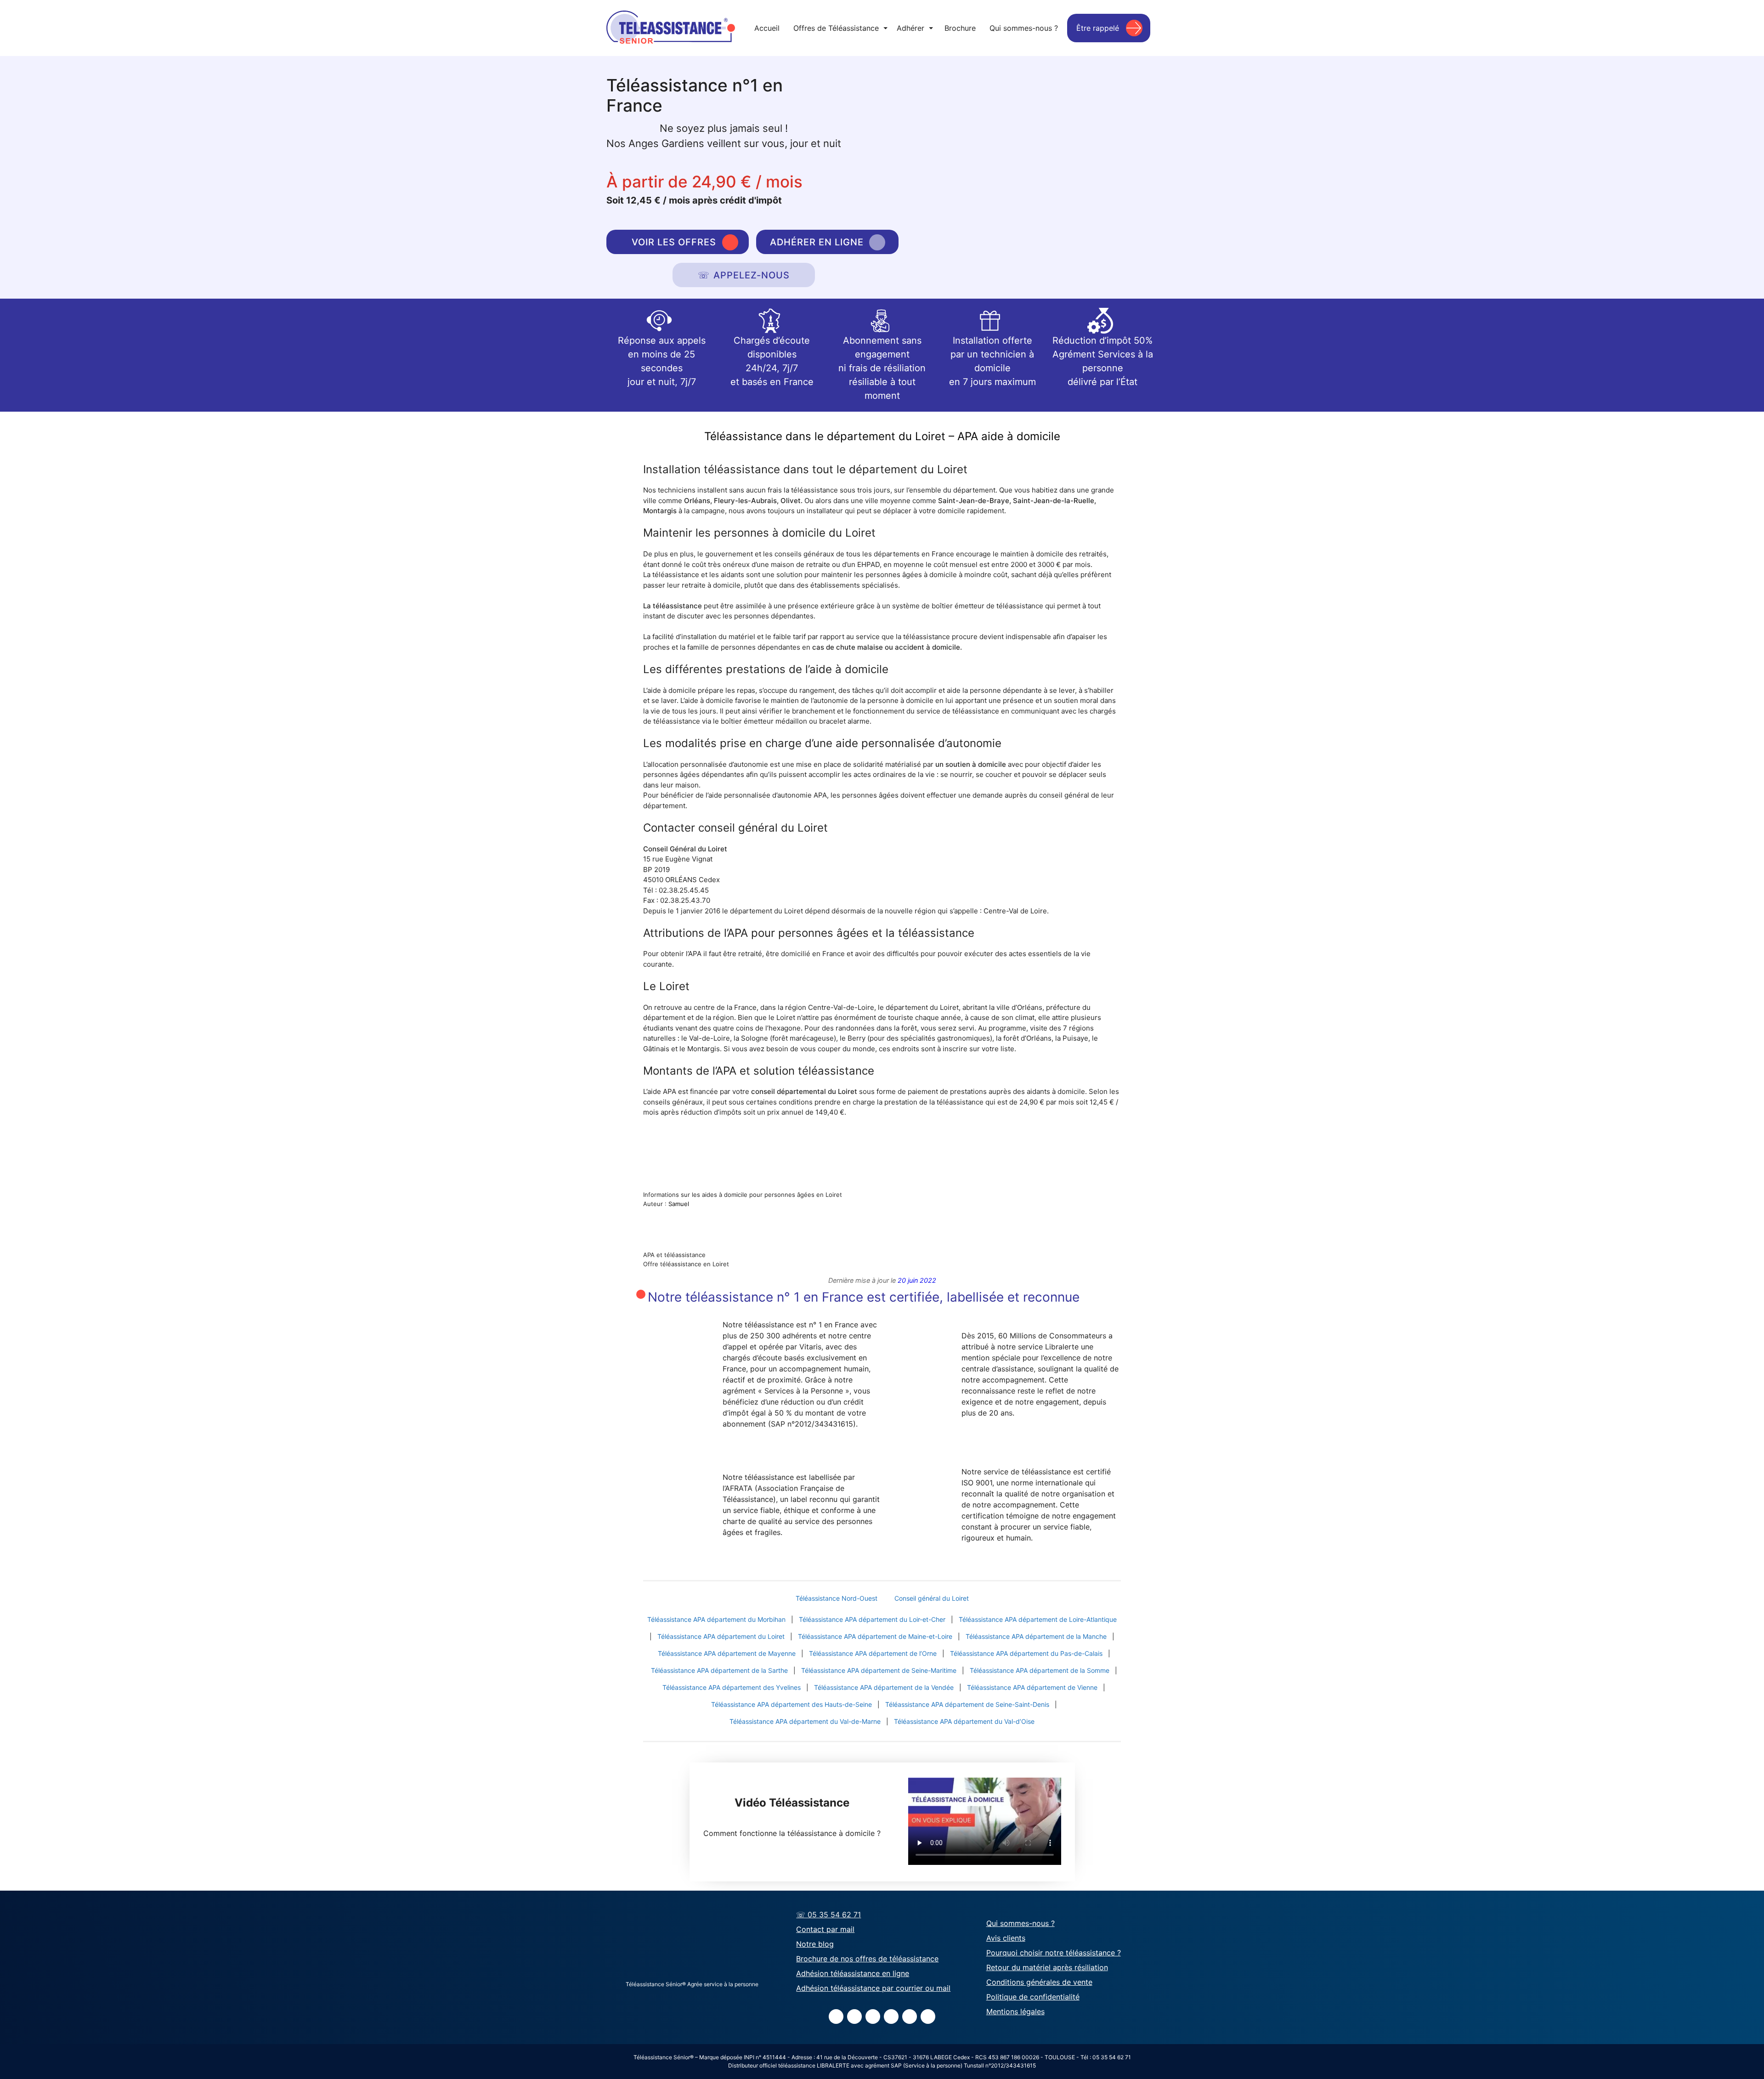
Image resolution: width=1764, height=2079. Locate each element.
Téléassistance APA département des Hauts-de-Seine (792, 1704)
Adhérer (915, 28)
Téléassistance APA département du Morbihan (716, 1619)
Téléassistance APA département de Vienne (1032, 1687)
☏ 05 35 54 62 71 (828, 1915)
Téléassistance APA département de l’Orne (873, 1653)
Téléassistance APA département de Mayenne (727, 1653)
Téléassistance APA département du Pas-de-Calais (1026, 1653)
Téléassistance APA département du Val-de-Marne (805, 1721)
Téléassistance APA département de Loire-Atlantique (1038, 1619)
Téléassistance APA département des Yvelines (732, 1687)
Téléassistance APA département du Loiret (721, 1636)
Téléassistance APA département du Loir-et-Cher (872, 1619)
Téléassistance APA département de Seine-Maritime (879, 1670)
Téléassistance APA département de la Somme (1040, 1670)
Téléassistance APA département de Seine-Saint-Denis (967, 1704)
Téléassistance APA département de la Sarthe (719, 1670)
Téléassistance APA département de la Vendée (884, 1687)
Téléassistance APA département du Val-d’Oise (964, 1721)
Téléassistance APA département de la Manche (1036, 1636)
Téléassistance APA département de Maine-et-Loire (875, 1636)
